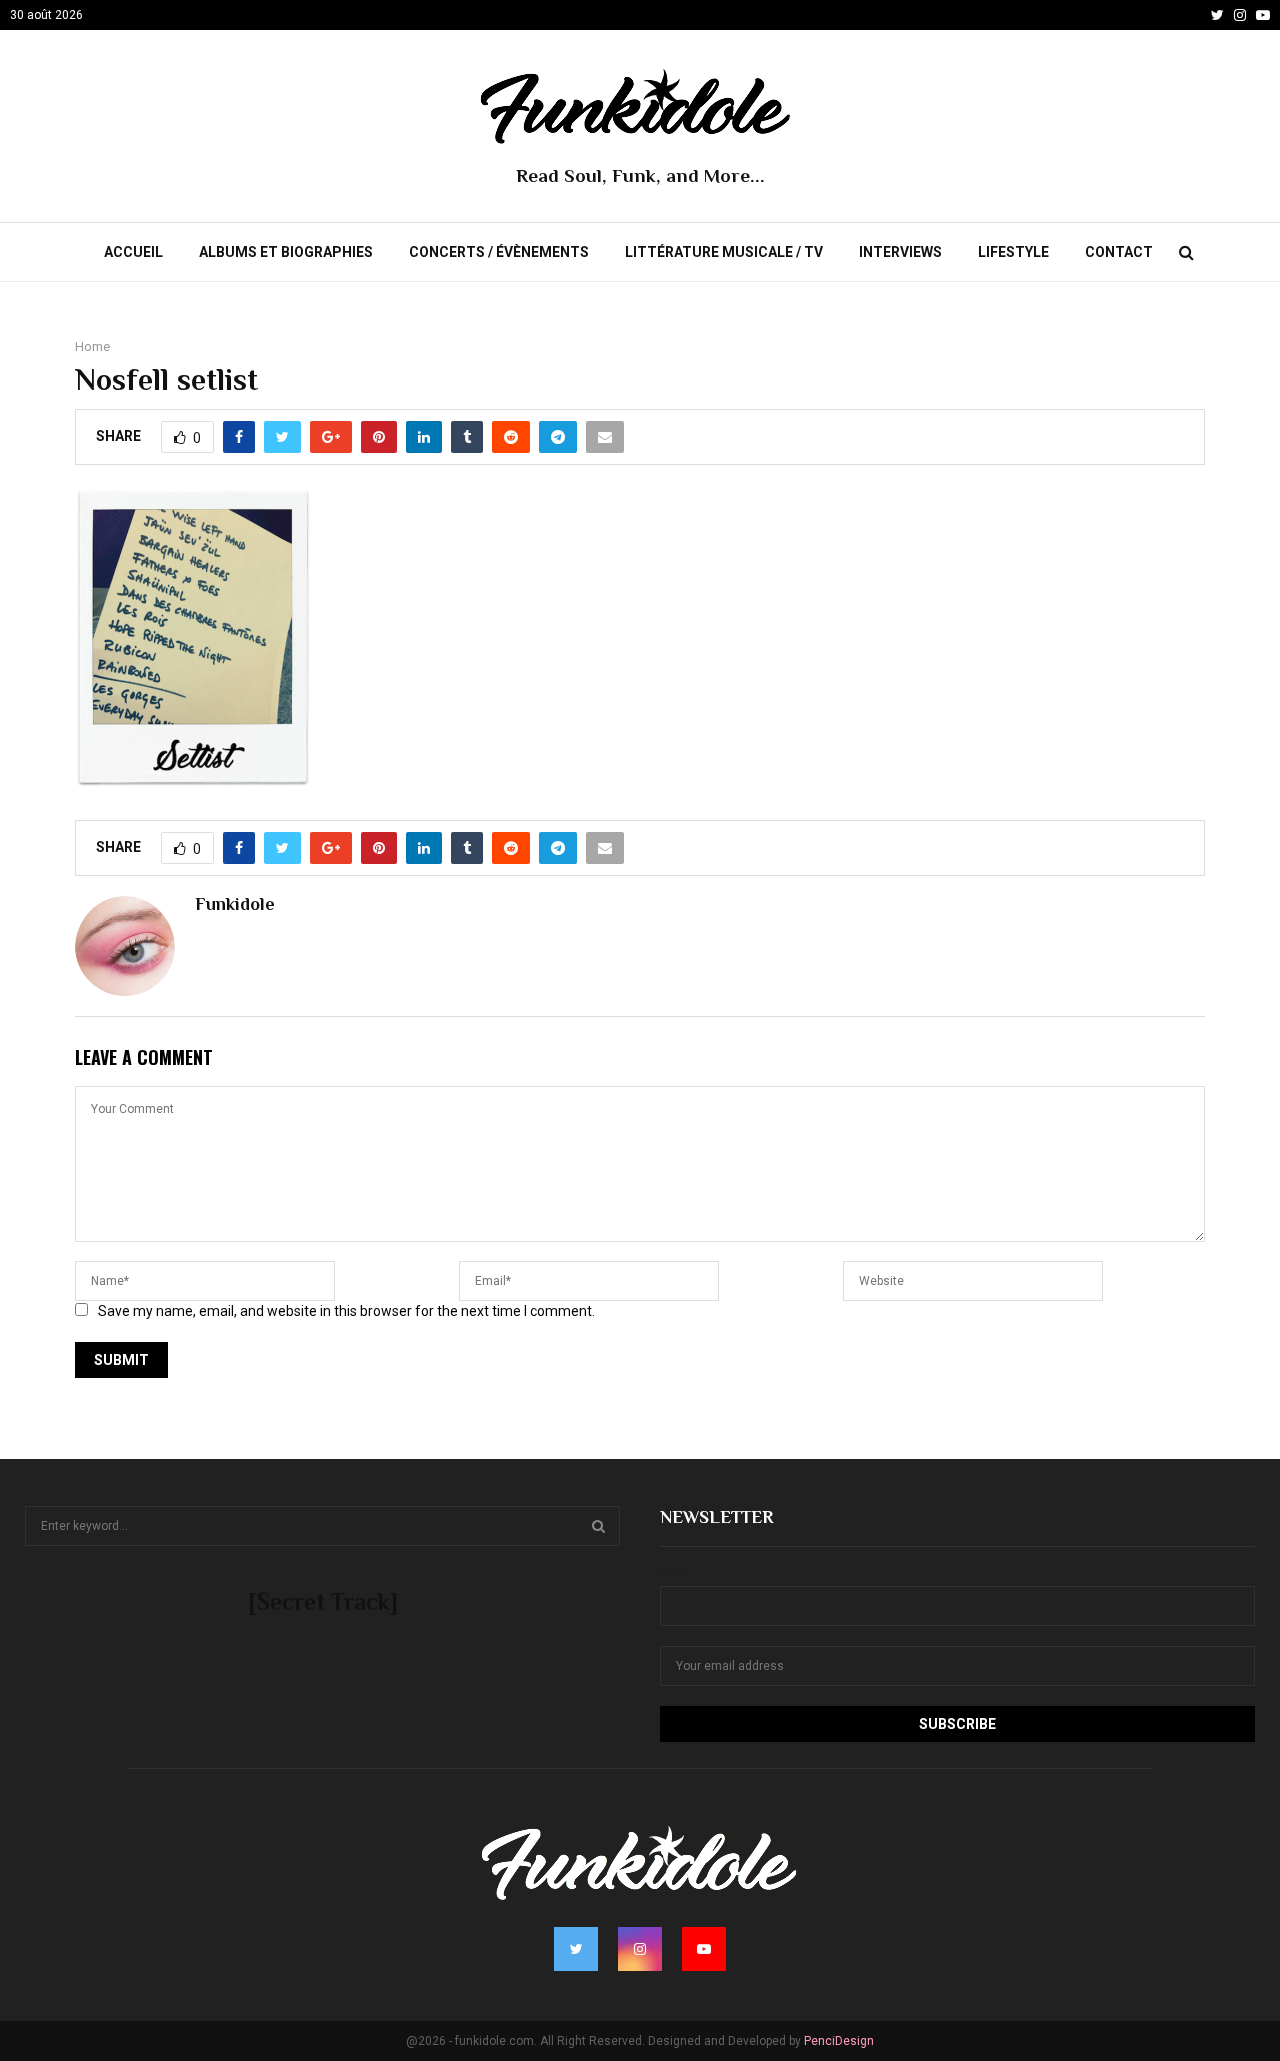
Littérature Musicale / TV (724, 252)
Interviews (900, 252)
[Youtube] (1263, 15)
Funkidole (235, 904)
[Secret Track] (323, 1601)
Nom (675, 1573)
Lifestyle (1013, 252)
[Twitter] (1217, 15)
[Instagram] (1240, 15)
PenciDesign (839, 2041)
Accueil (133, 252)
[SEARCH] (598, 1526)
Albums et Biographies (286, 252)
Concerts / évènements (499, 252)
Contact (1119, 252)
